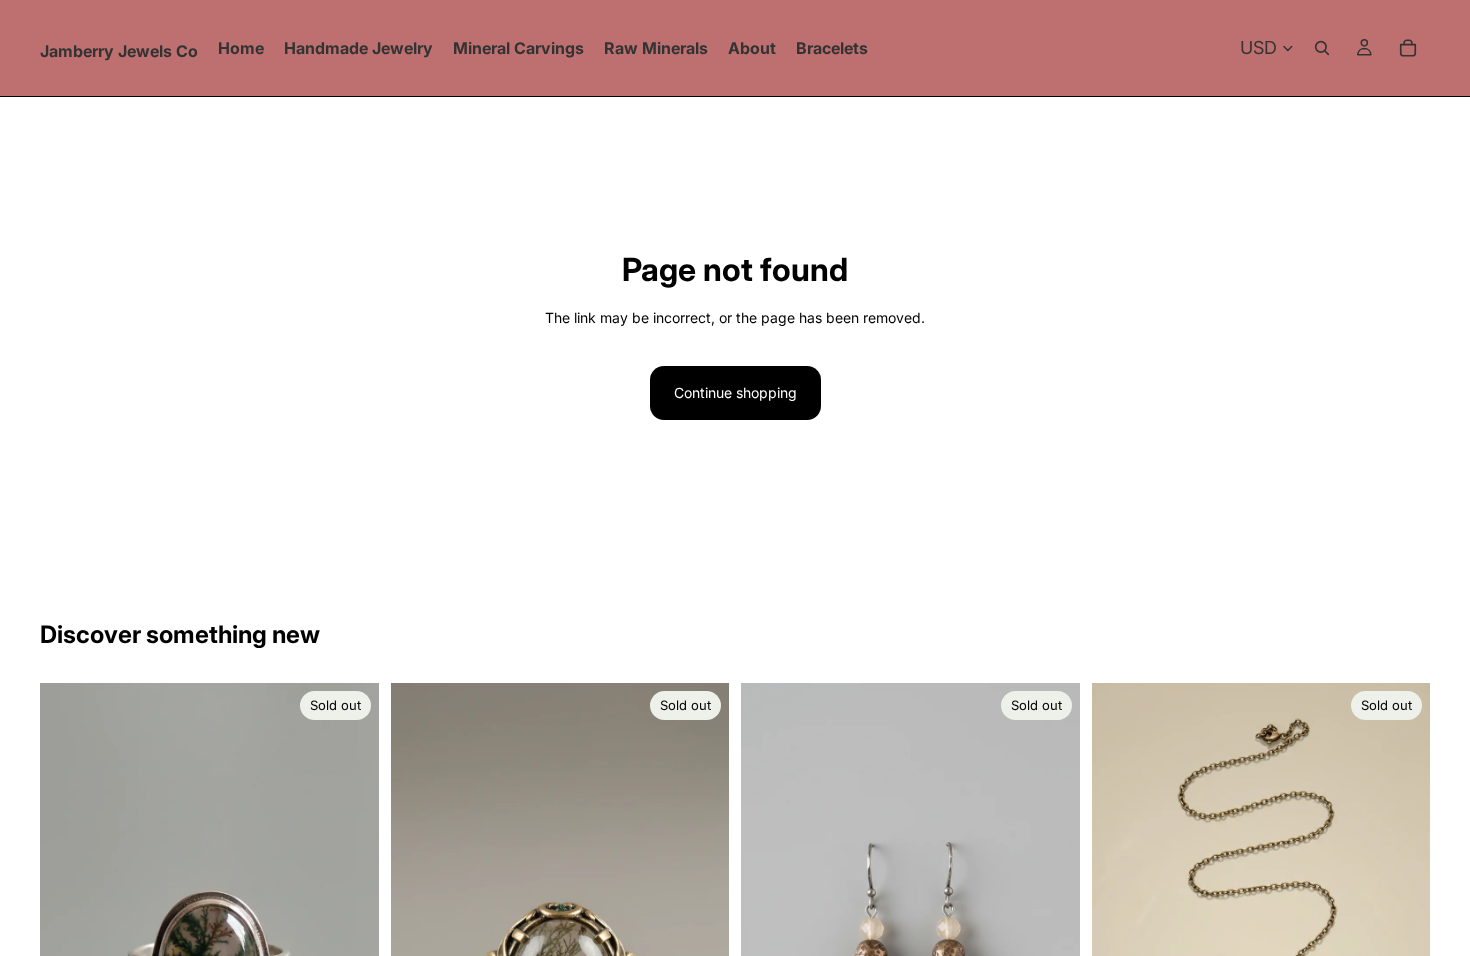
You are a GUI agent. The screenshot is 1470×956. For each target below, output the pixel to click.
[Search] (1322, 48)
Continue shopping (735, 392)
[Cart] (1408, 48)
